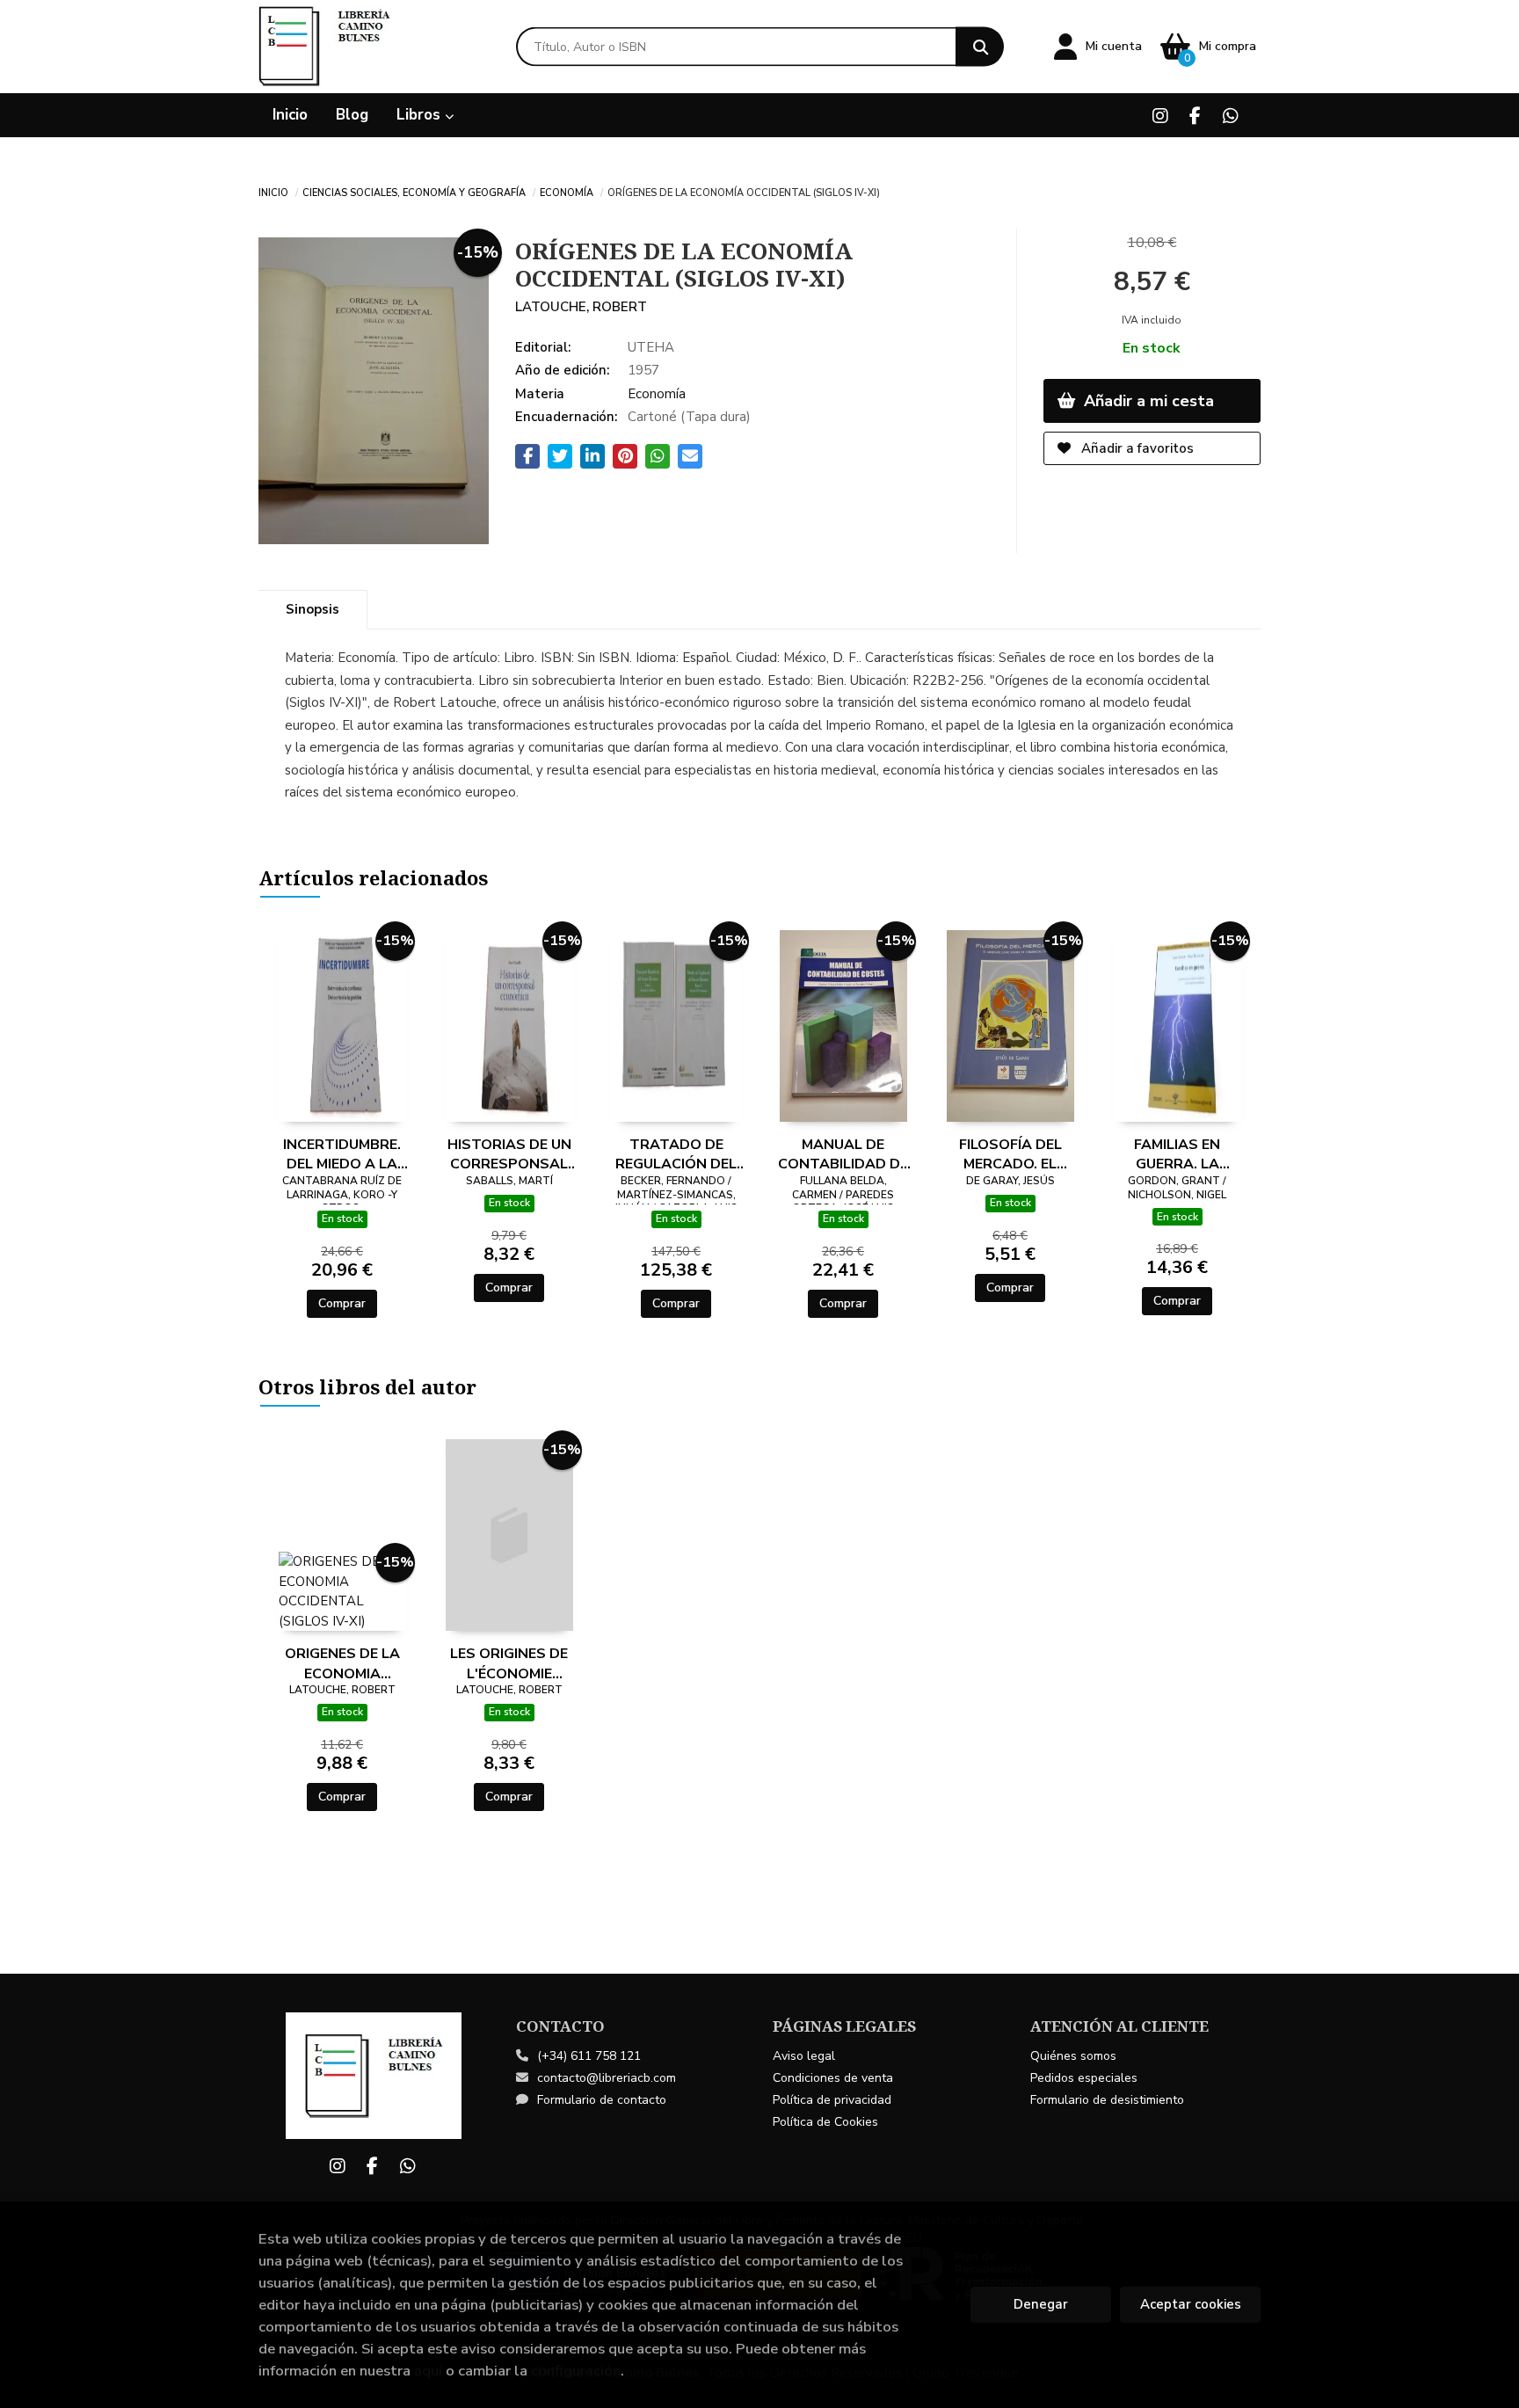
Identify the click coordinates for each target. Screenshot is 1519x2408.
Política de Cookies (825, 2122)
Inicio (273, 192)
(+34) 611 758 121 (589, 2056)
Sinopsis (313, 609)
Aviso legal (804, 2056)
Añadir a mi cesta (1147, 401)
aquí (428, 2371)
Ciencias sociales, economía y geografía (414, 192)
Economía (567, 192)
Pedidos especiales (1084, 2078)
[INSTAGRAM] (1160, 116)
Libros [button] (421, 115)
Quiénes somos (1073, 2056)
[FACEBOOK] (1195, 116)
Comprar (342, 1303)
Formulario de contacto (602, 2100)
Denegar (1041, 2304)
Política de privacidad (832, 2100)
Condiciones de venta (833, 2078)
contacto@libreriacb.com (607, 2078)
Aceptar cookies (1191, 2304)
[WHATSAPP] (1230, 116)
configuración (576, 2371)
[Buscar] (980, 47)
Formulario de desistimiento (1107, 2100)
